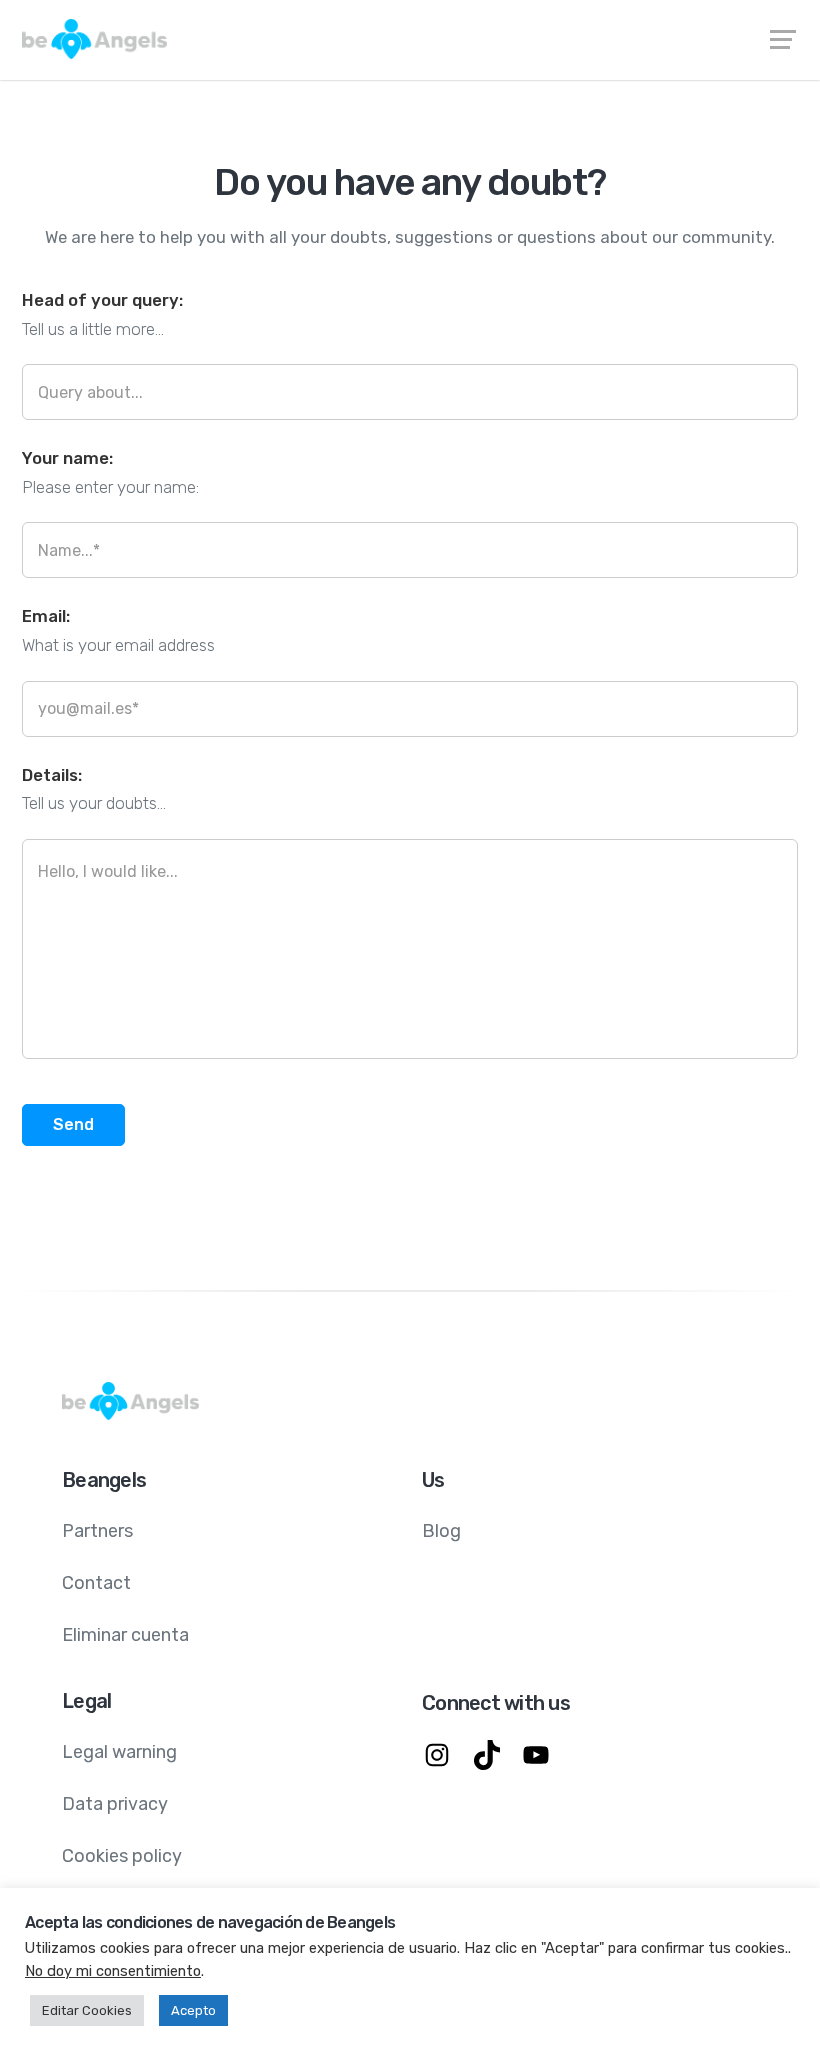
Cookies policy (122, 1856)
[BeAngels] (410, 39)
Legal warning (119, 1752)
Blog (441, 1531)
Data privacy (115, 1804)
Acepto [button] (193, 2010)
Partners (97, 1531)
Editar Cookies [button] (87, 2010)
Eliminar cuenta (125, 1635)
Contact (96, 1583)
